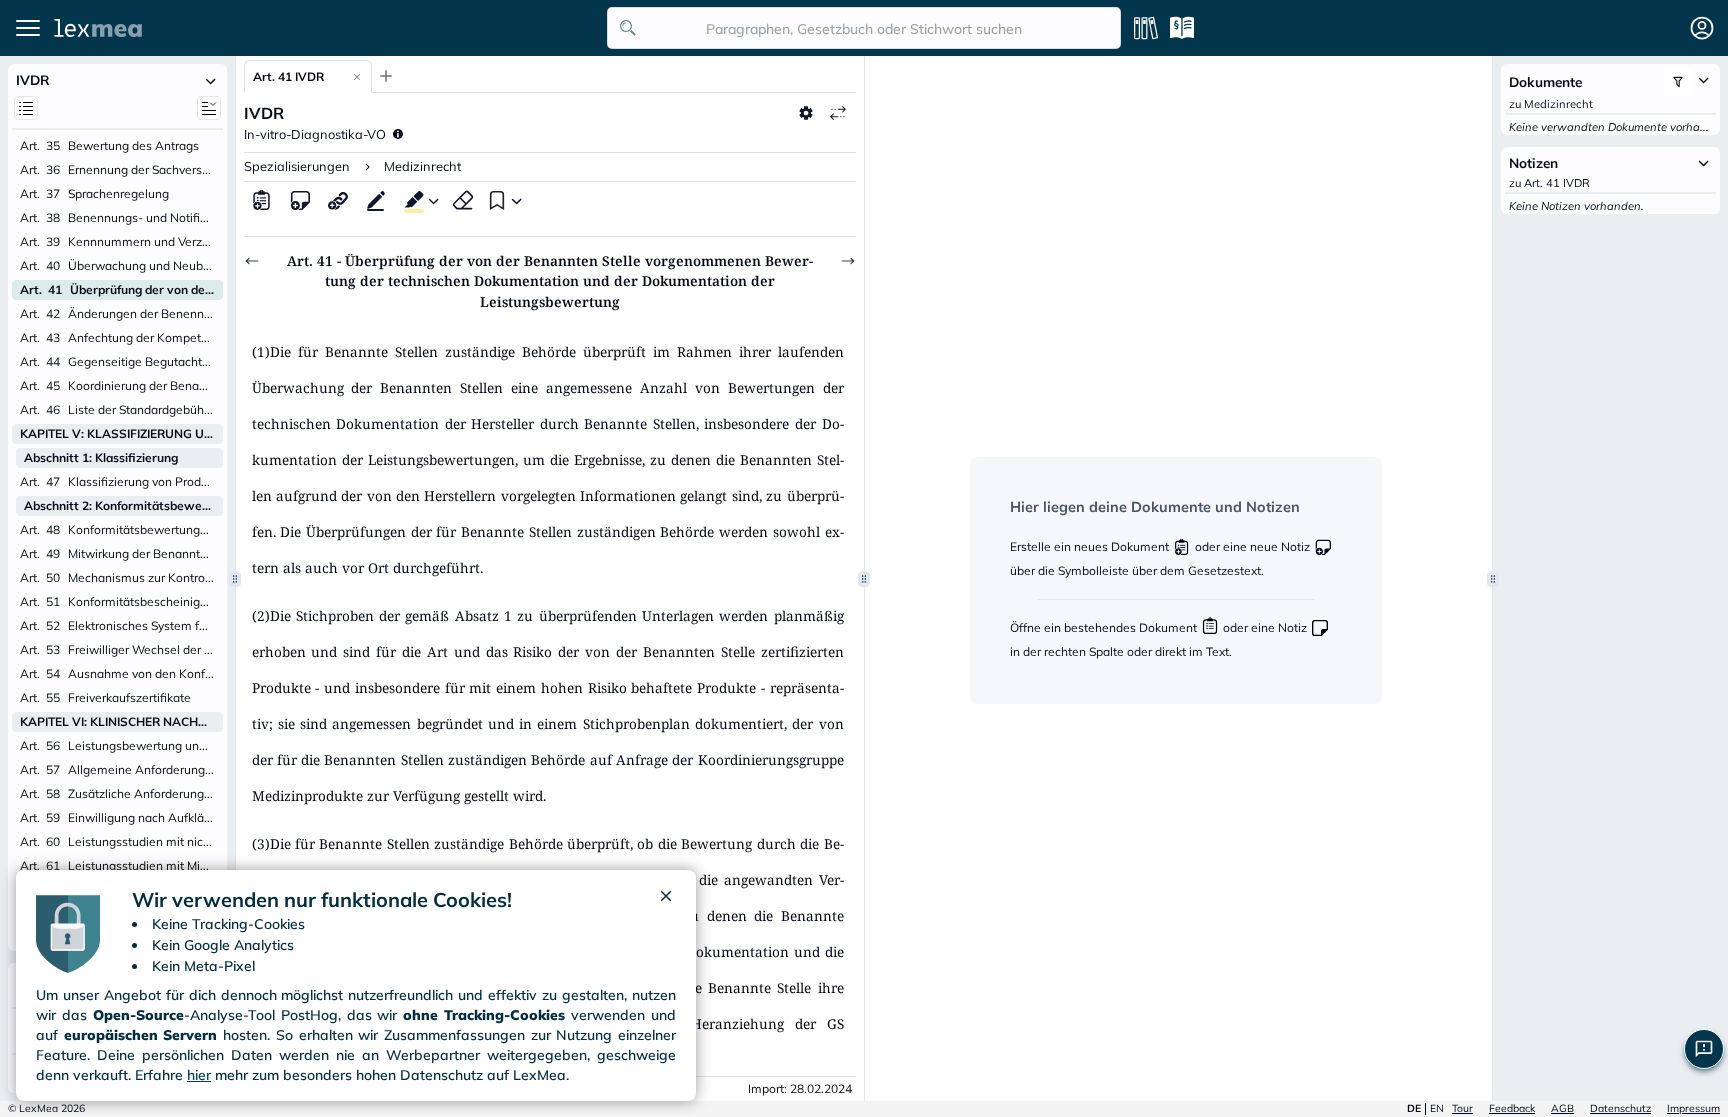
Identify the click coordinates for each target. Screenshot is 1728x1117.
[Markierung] (410, 200)
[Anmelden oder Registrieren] (1702, 28)
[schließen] (666, 900)
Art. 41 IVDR (288, 76)
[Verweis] (338, 200)
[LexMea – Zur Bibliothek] (325, 28)
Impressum (1693, 1108)
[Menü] (28, 28)
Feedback (1512, 1108)
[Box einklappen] (211, 80)
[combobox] (864, 28)
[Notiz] (300, 200)
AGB (1562, 1108)
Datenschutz (1620, 1108)
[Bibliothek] (1146, 28)
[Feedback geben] (1704, 1049)
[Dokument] (262, 200)
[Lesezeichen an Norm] (495, 200)
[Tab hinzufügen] (386, 76)
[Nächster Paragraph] (848, 261)
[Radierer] (463, 200)
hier (199, 1075)
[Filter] (1678, 82)
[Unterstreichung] (376, 200)
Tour (1462, 1108)
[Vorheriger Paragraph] (252, 261)
